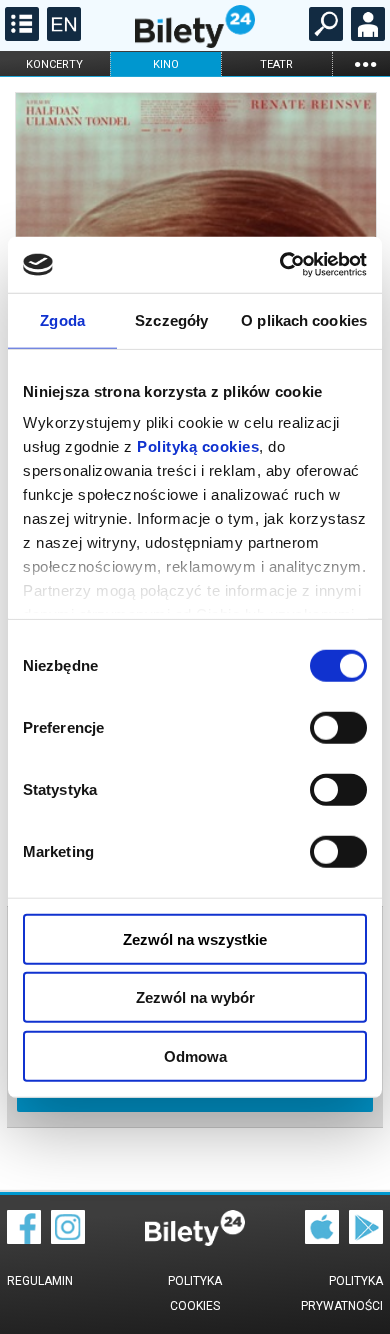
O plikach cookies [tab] (304, 319)
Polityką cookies (198, 446)
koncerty (54, 64)
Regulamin (40, 1281)
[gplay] (366, 1239)
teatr (276, 64)
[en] (61, 36)
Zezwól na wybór (195, 997)
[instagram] (68, 1239)
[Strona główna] (195, 43)
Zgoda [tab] (62, 319)
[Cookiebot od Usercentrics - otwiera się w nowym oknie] (280, 265)
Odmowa (195, 1055)
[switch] (338, 727)
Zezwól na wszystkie (195, 938)
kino (166, 64)
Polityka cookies (195, 1293)
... (365, 63)
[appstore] (322, 1239)
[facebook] (24, 1239)
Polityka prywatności (342, 1293)
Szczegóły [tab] (171, 319)
